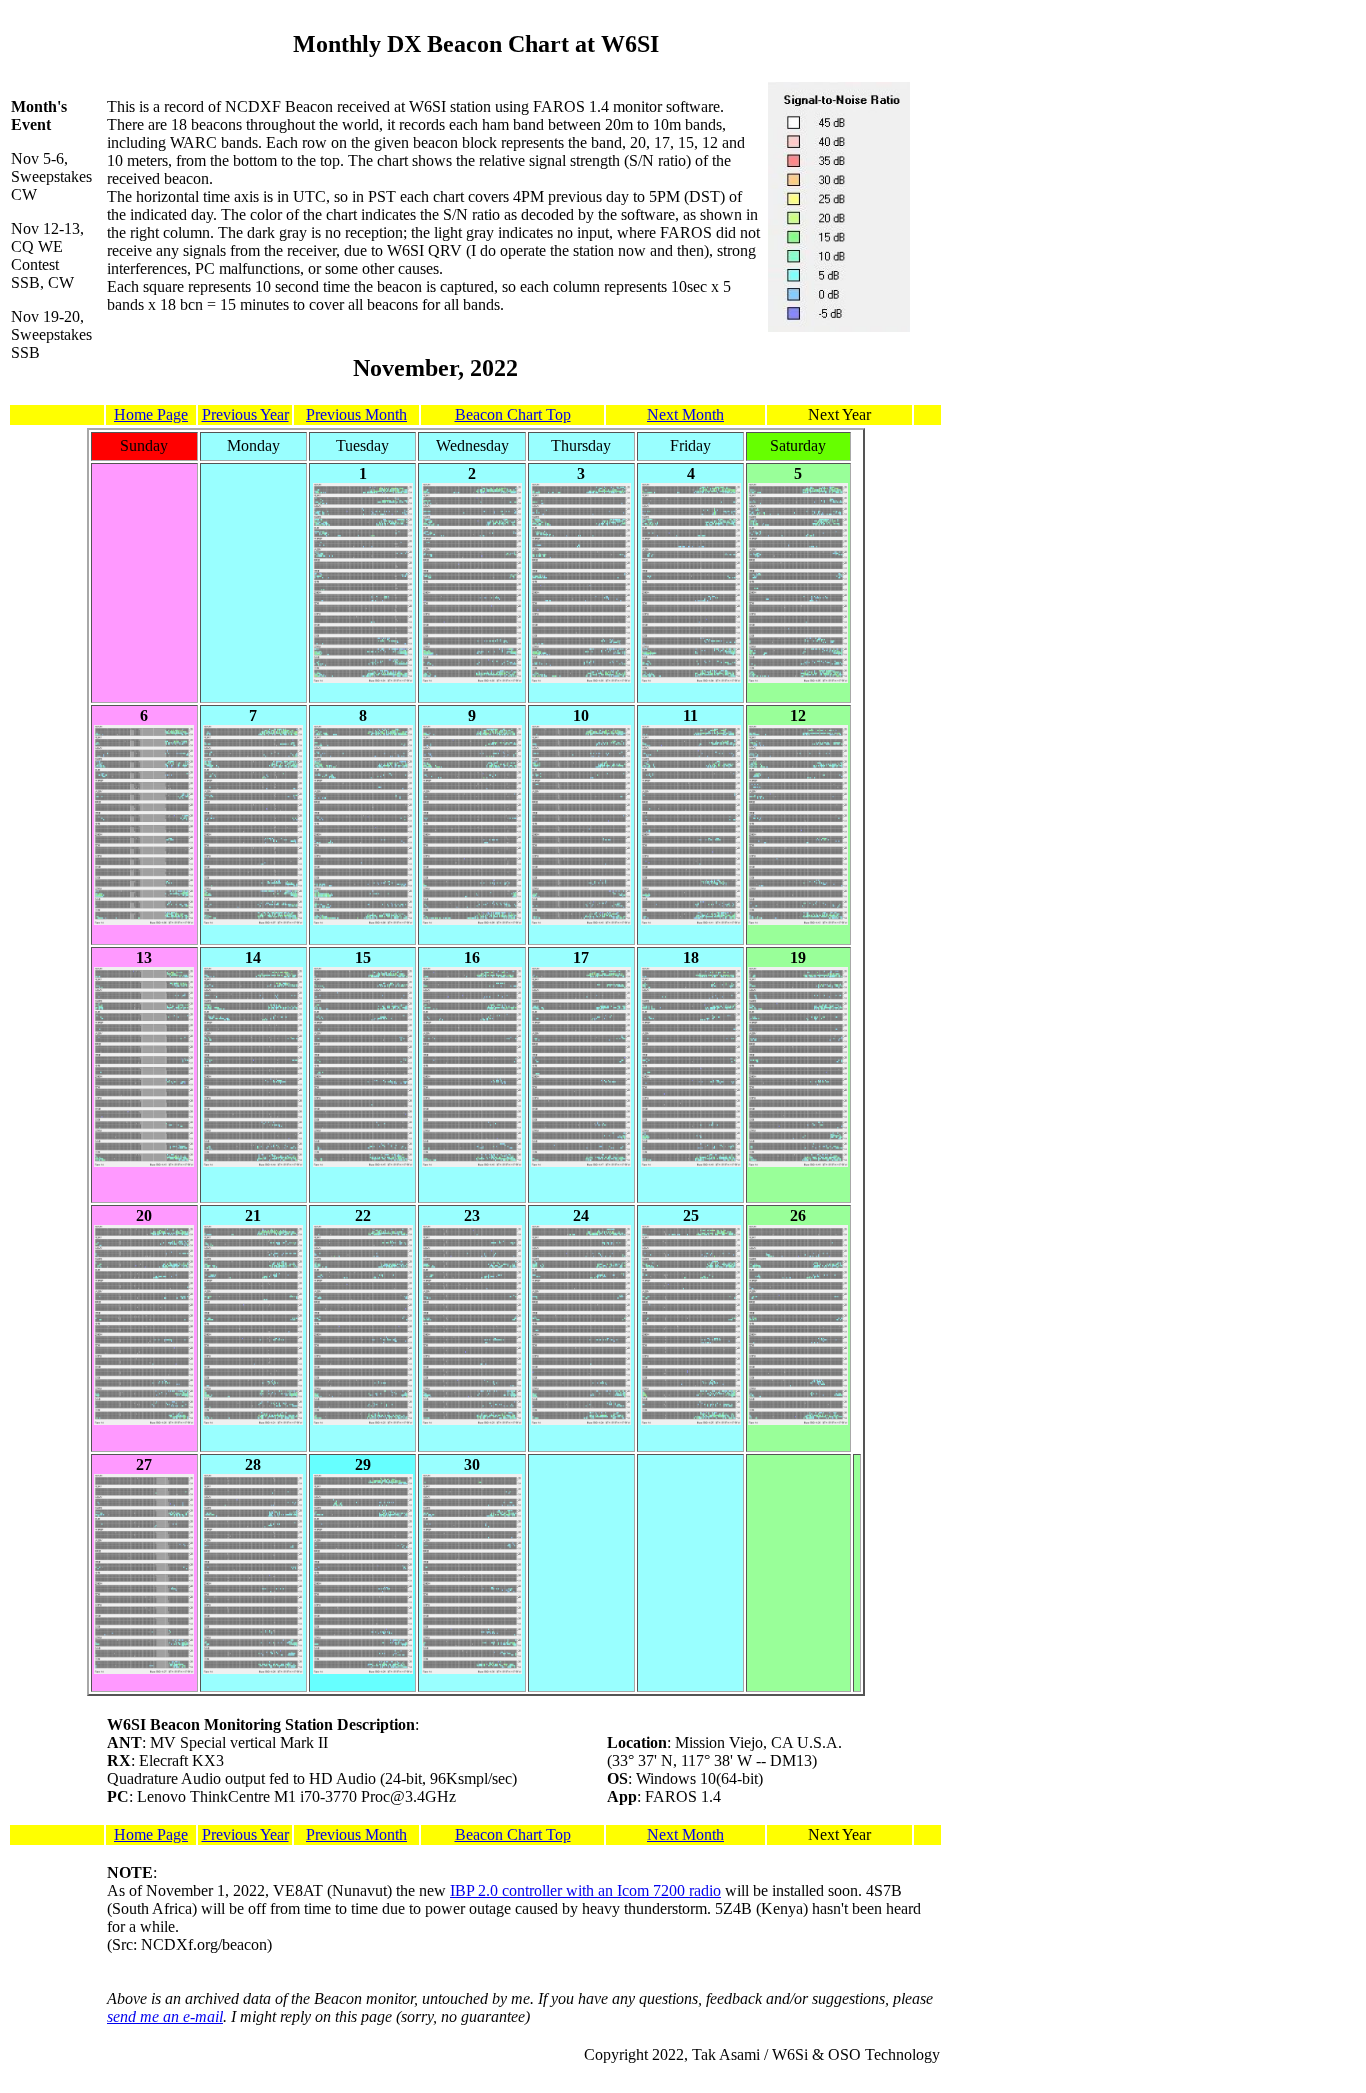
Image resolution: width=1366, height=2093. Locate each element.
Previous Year (245, 414)
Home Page (151, 414)
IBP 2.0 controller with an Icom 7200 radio (585, 1890)
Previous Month (356, 414)
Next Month (685, 414)
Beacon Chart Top (513, 414)
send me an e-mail (165, 2016)
